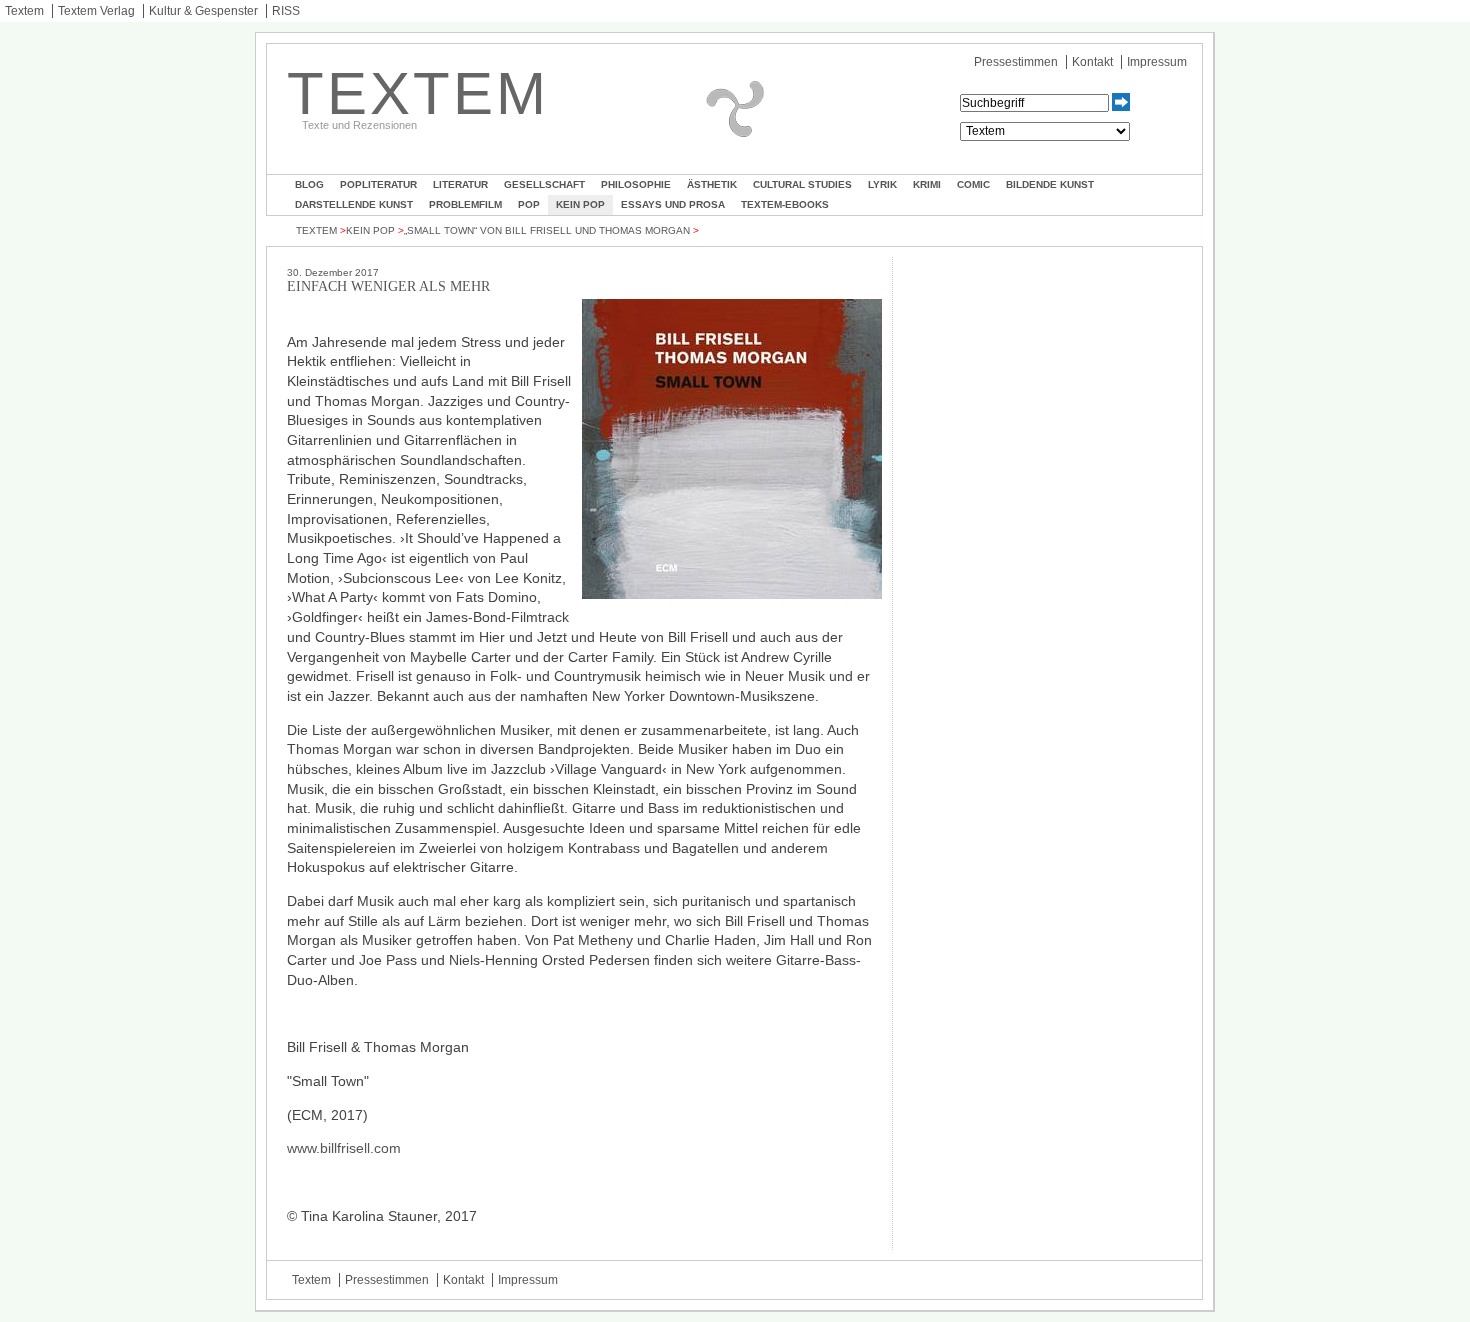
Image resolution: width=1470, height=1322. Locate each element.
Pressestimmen (1016, 62)
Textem (24, 11)
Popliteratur (378, 184)
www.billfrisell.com (344, 1148)
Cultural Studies (802, 184)
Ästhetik (712, 184)
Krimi (927, 184)
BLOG (309, 184)
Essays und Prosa (673, 204)
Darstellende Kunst (354, 204)
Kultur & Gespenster (203, 11)
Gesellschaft (544, 184)
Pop (529, 204)
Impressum (1157, 62)
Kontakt (1092, 62)
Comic (973, 184)
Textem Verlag (96, 11)
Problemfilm (465, 204)
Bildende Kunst (1050, 184)
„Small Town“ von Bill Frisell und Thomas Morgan (547, 230)
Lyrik (882, 184)
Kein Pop (580, 204)
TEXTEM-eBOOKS (785, 204)
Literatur (460, 184)
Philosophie (636, 184)
